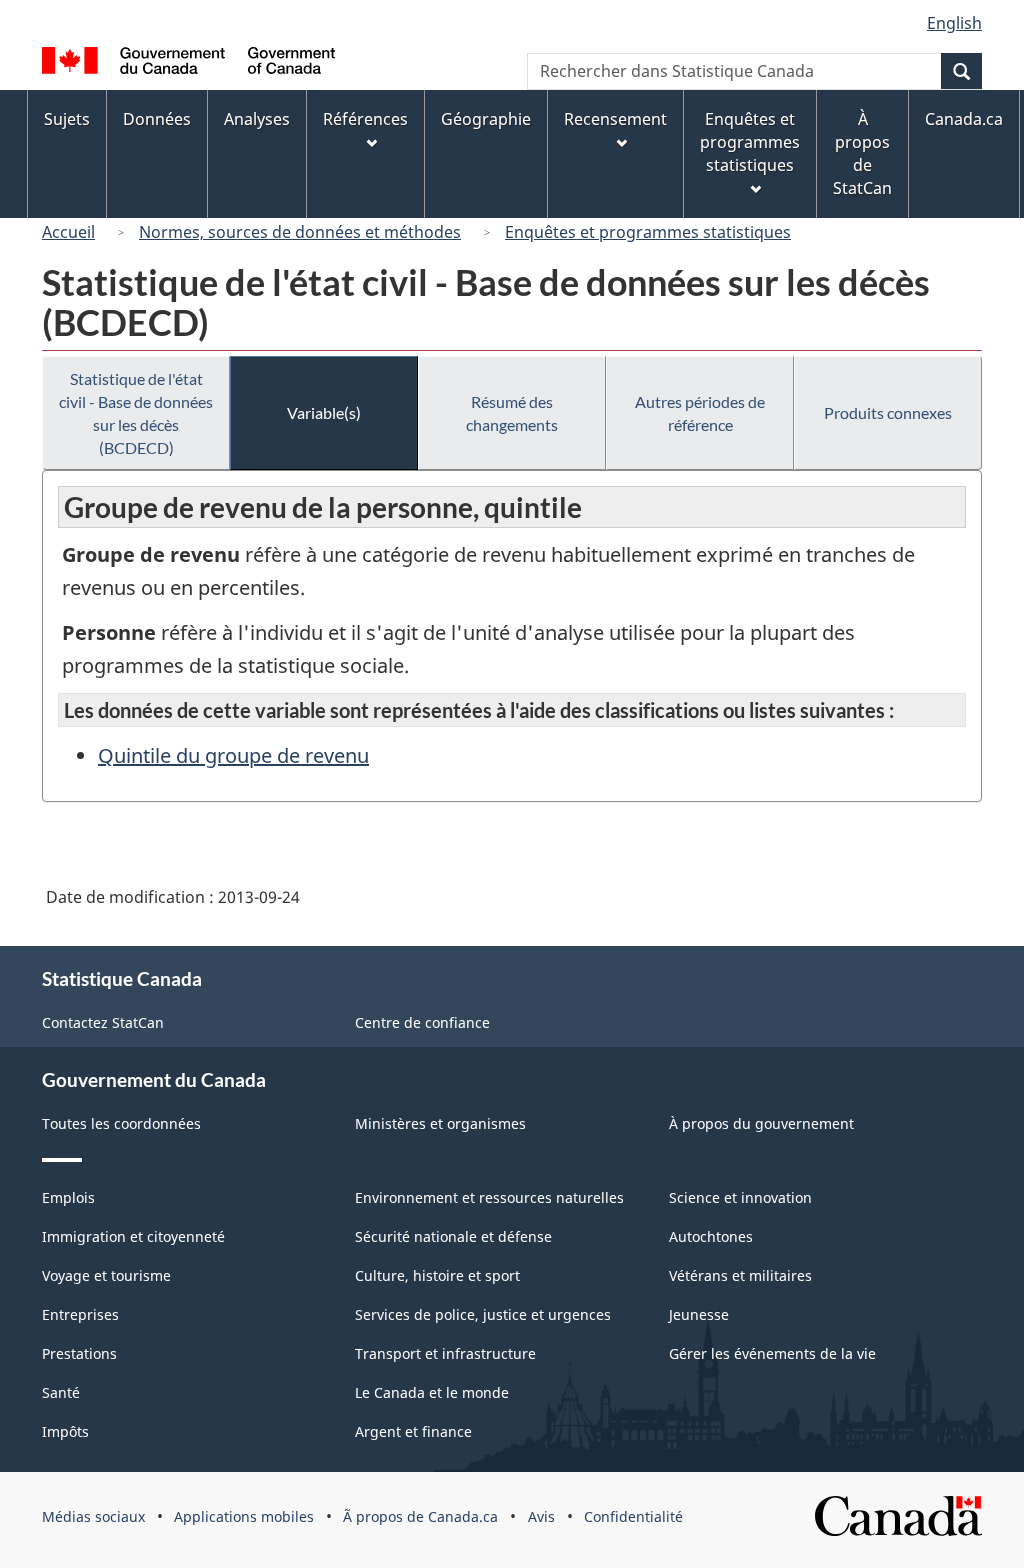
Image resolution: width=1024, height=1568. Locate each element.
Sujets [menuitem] (67, 119)
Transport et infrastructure (445, 1353)
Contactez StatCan (103, 1022)
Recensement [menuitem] (615, 119)
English (954, 23)
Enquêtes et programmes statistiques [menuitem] (750, 142)
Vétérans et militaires (740, 1275)
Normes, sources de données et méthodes (300, 232)
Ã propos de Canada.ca (420, 1516)
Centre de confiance (422, 1022)
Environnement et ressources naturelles (489, 1197)
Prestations (79, 1353)
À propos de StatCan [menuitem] (862, 153)
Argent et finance (413, 1431)
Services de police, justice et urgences (483, 1314)
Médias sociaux (93, 1516)
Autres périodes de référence (700, 413)
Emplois (68, 1197)
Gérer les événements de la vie (772, 1353)
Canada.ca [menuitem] (964, 119)
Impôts (65, 1431)
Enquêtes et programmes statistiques (648, 232)
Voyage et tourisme (106, 1275)
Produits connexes (888, 412)
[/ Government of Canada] (188, 63)
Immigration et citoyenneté (133, 1236)
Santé (61, 1392)
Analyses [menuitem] (257, 119)
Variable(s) (324, 412)
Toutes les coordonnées (121, 1123)
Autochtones (711, 1236)
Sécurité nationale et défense (453, 1236)
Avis (541, 1516)
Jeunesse (699, 1314)
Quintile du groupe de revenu (233, 755)
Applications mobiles (244, 1516)
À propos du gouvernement (761, 1123)
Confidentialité (633, 1516)
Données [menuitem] (157, 119)
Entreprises (80, 1314)
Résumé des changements (512, 413)
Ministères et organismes (440, 1123)
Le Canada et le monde (432, 1392)
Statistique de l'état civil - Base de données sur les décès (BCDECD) (136, 413)
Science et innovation (740, 1197)
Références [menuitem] (365, 119)
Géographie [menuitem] (486, 119)
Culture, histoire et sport (437, 1275)
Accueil (68, 232)
